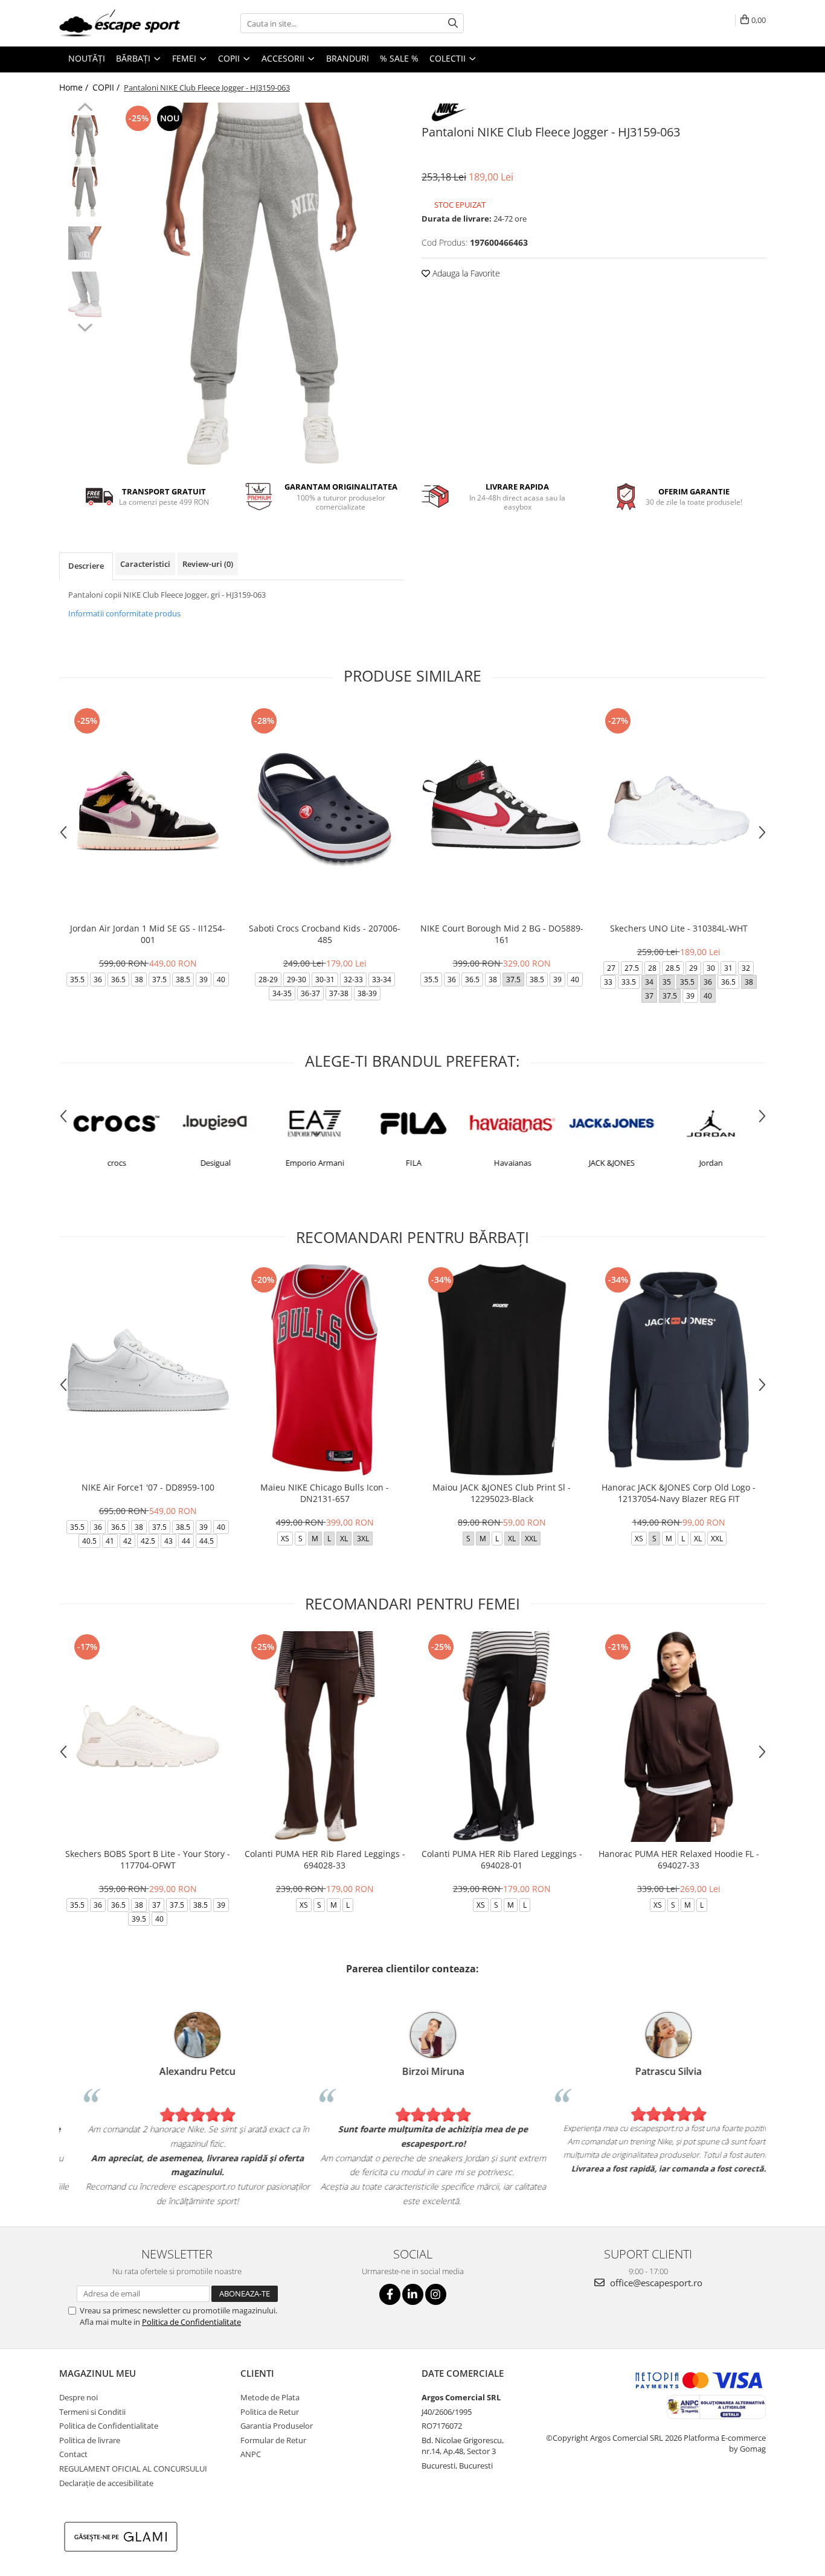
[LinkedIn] (413, 2294)
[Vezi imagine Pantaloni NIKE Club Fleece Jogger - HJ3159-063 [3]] (85, 294)
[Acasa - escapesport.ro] (120, 23)
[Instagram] (436, 2294)
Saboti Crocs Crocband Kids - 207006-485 (325, 934)
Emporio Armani (313, 1163)
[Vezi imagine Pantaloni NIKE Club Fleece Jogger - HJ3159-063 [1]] (85, 192)
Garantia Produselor (277, 2426)
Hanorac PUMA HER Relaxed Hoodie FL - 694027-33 (679, 1859)
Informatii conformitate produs (124, 613)
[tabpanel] (260, 284)
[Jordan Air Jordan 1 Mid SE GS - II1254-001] (148, 810)
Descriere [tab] (86, 566)
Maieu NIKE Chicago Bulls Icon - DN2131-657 (325, 1493)
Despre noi (79, 2397)
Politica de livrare (90, 2440)
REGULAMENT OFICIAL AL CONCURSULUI (133, 2469)
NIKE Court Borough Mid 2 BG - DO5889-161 (502, 934)
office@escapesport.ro (655, 2283)
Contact (73, 2454)
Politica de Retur (270, 2412)
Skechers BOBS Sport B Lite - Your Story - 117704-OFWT (148, 1859)
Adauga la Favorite (465, 273)
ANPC (251, 2454)
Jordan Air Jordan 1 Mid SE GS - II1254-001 (148, 934)
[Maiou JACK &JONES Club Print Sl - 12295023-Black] (502, 1369)
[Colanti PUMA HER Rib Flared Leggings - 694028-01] (502, 1737)
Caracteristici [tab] (145, 564)
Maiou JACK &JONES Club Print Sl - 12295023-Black (502, 1493)
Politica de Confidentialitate (191, 2322)
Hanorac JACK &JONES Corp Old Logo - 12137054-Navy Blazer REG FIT (679, 1493)
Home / (75, 87)
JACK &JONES (610, 1163)
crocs (115, 1163)
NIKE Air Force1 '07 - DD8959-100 (148, 1487)
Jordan (709, 1163)
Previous (85, 109)
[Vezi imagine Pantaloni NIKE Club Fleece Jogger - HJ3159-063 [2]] (85, 243)
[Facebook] (390, 2294)
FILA (412, 1163)
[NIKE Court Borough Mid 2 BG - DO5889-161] (502, 810)
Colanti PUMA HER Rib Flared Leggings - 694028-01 (502, 1859)
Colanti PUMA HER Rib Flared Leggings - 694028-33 (325, 1859)
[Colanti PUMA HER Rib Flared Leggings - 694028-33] (325, 1737)
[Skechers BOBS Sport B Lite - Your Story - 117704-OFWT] (148, 1737)
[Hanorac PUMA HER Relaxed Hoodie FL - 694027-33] (679, 1737)
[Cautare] (453, 23)
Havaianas (511, 1163)
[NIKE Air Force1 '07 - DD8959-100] (148, 1369)
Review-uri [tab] (208, 564)
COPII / (107, 87)
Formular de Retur (273, 2440)
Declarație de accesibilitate (106, 2483)
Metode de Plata (270, 2397)
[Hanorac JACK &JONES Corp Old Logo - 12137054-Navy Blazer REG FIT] (679, 1369)
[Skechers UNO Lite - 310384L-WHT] (679, 810)
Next (85, 326)
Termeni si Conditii (92, 2412)
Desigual (214, 1163)
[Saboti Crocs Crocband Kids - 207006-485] (325, 810)
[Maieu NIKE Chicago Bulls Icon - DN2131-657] (325, 1369)
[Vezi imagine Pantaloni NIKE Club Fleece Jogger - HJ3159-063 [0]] (85, 140)
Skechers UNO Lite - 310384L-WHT (679, 928)
